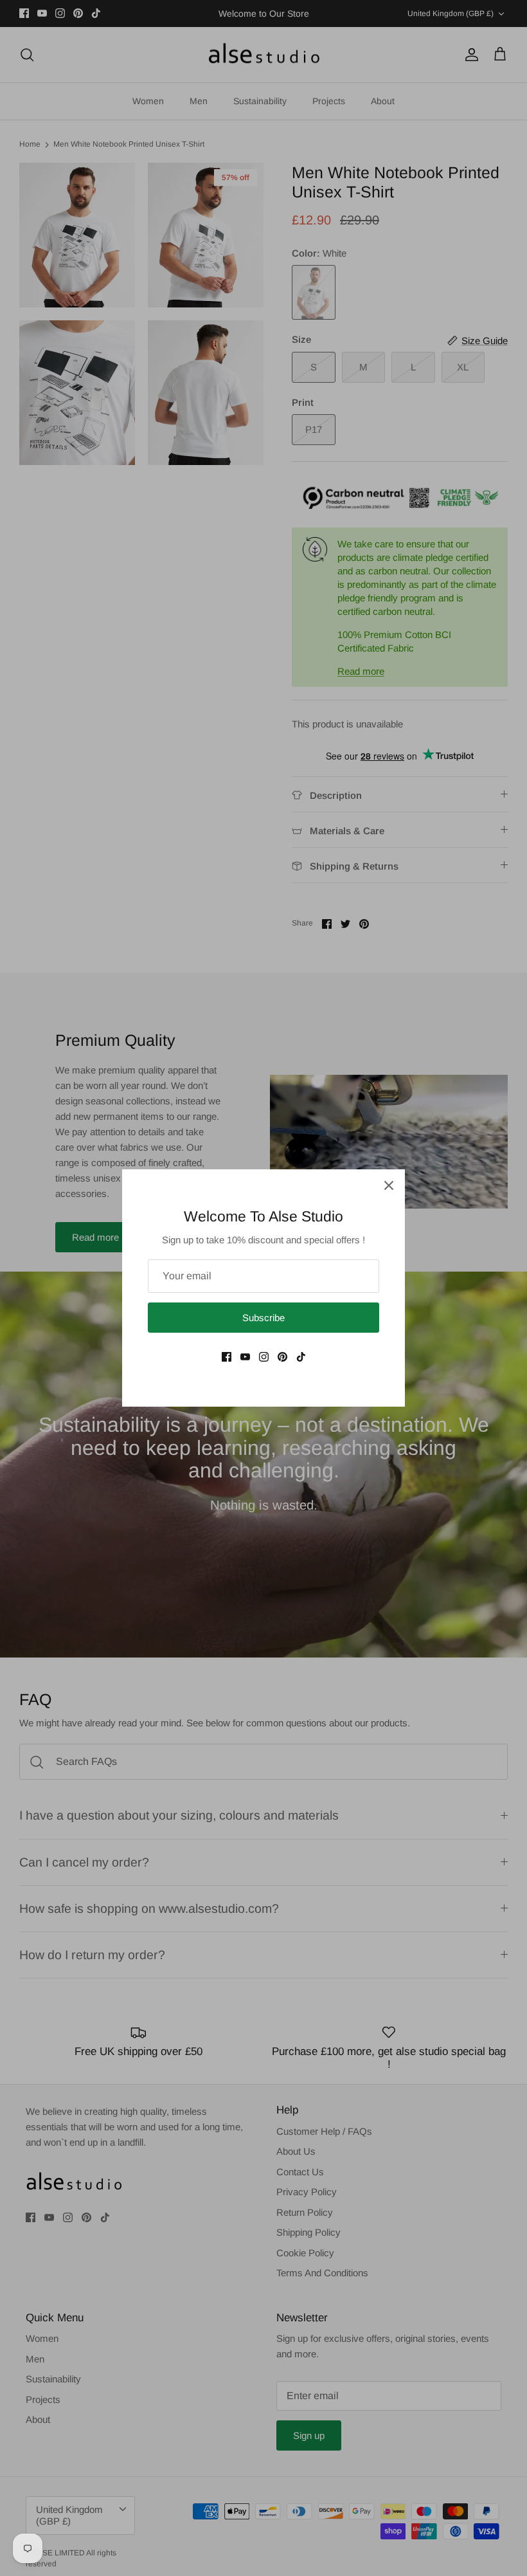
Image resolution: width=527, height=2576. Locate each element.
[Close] (389, 1185)
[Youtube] (245, 1357)
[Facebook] (227, 1357)
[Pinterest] (282, 1357)
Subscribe (263, 1318)
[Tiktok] (301, 1357)
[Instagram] (264, 1357)
